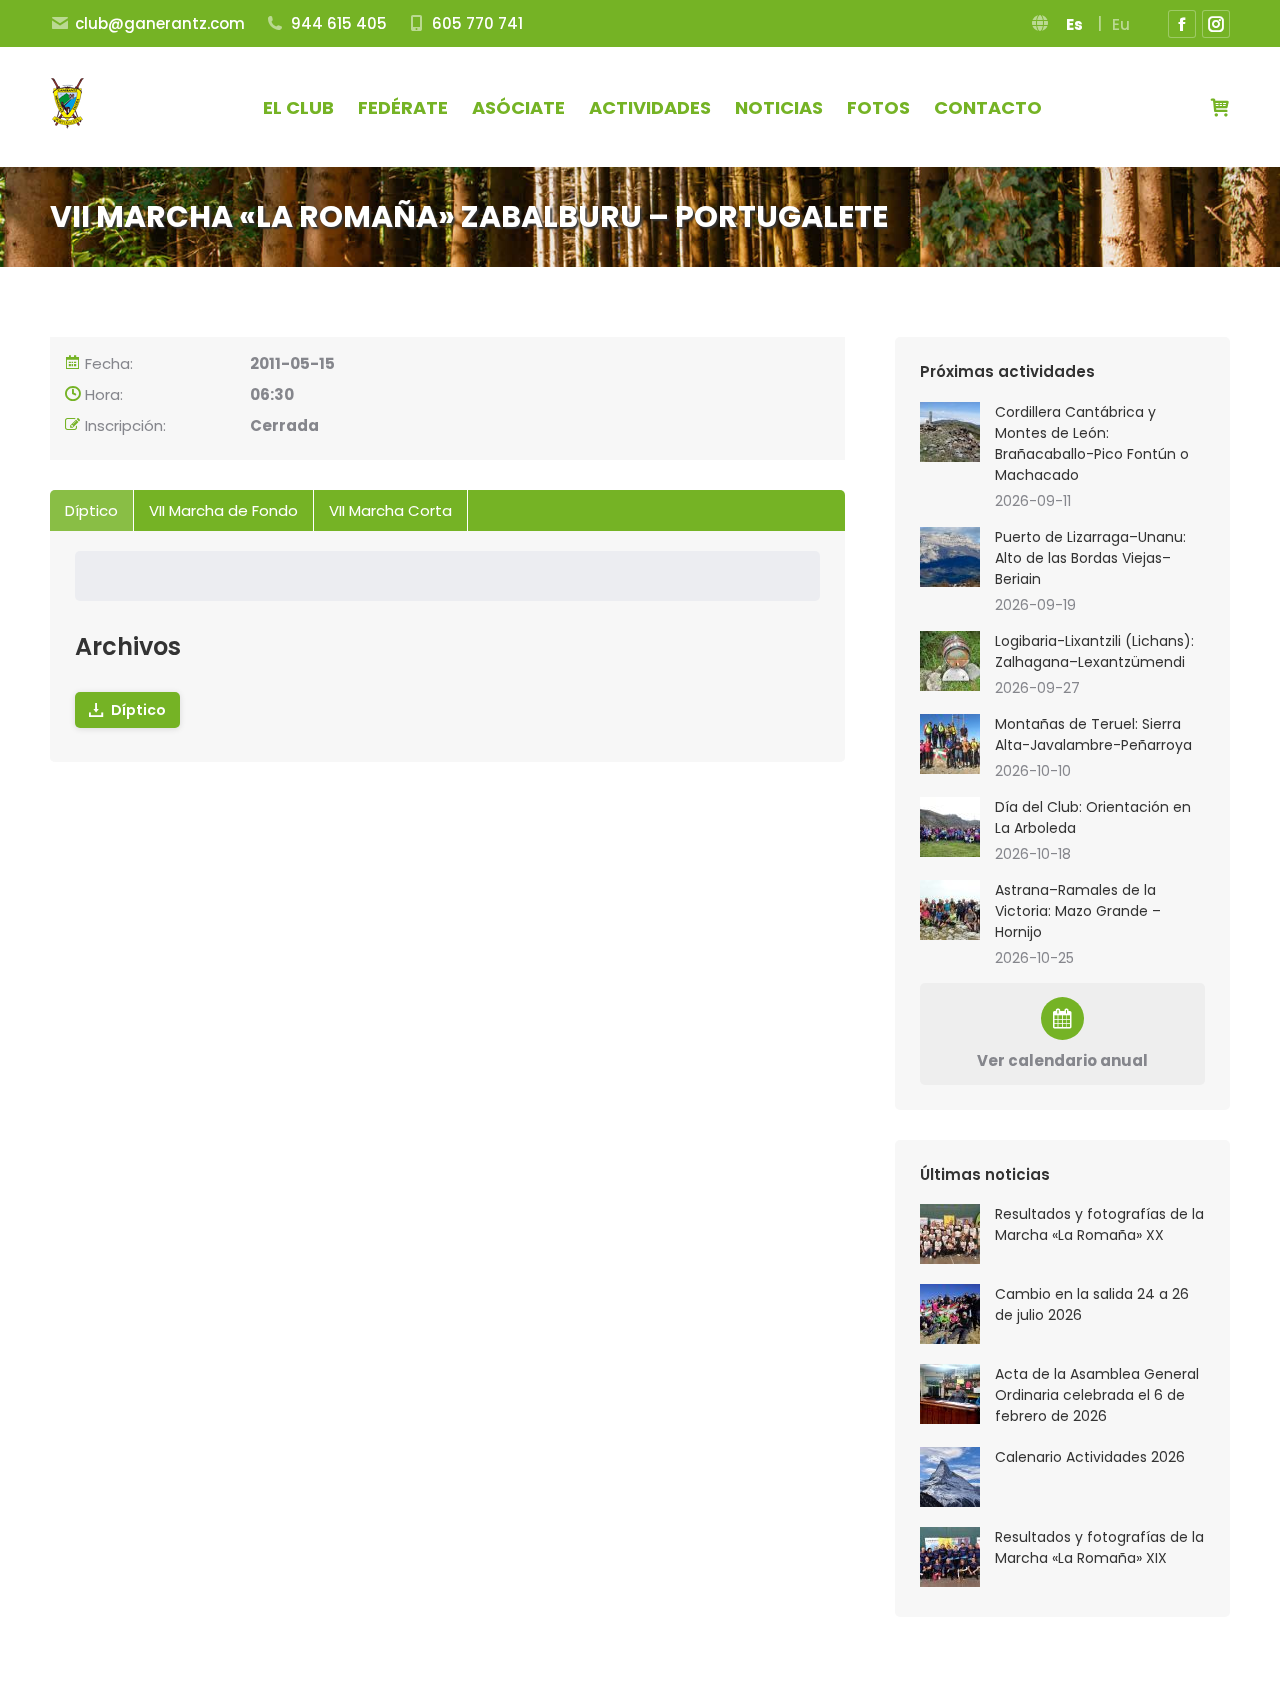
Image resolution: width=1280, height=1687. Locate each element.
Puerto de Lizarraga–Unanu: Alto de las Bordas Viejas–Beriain (1090, 558)
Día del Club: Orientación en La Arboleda (1093, 817)
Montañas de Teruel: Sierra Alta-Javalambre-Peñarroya (1093, 734)
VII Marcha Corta (390, 510)
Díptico (91, 510)
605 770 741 (477, 23)
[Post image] (950, 1234)
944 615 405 (338, 23)
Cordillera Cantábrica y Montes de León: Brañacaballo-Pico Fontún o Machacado (1092, 443)
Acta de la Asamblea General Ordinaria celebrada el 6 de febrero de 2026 (1097, 1395)
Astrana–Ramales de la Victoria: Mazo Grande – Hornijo (1078, 911)
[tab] (92, 510)
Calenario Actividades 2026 (1090, 1457)
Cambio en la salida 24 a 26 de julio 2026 (1092, 1304)
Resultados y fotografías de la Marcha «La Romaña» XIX (1099, 1547)
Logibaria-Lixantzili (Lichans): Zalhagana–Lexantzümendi (1094, 651)
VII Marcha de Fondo (223, 510)
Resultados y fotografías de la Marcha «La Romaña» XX (1099, 1224)
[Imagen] (950, 432)
